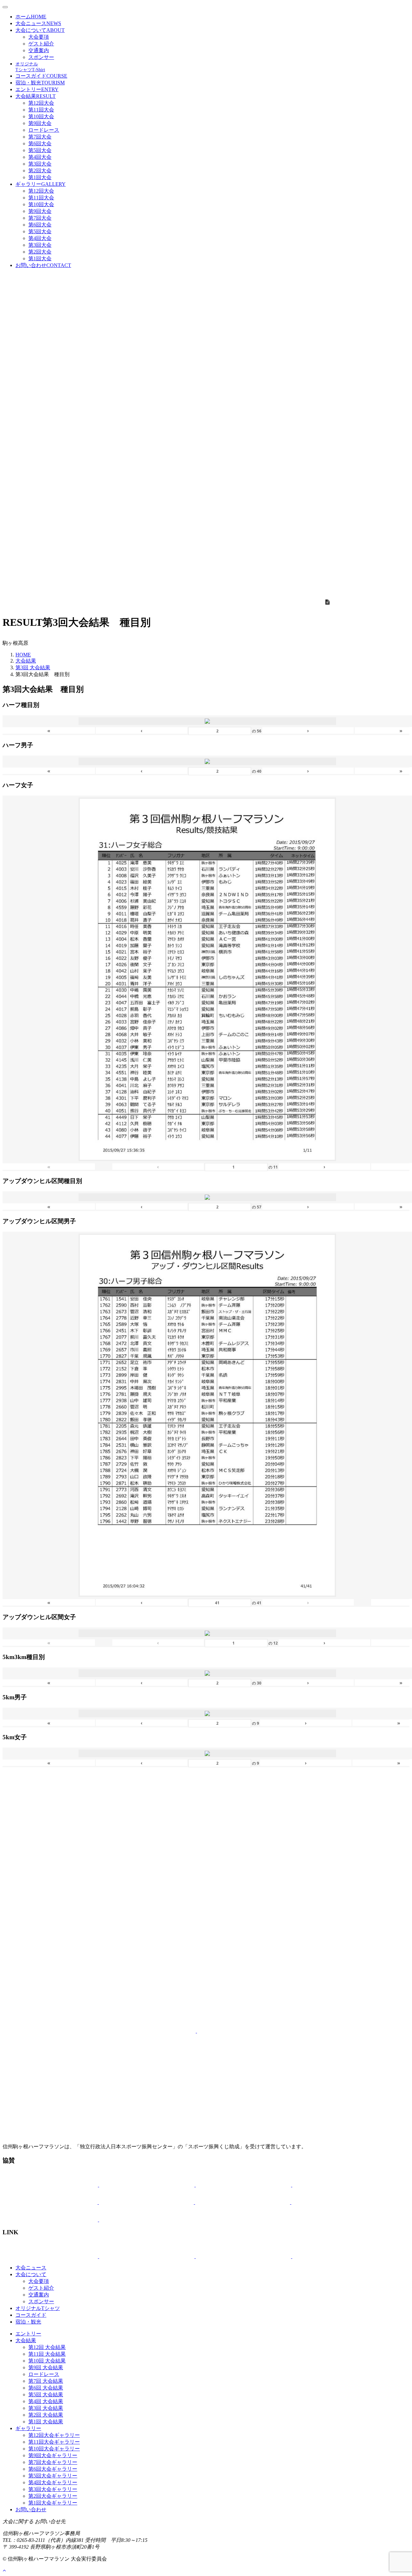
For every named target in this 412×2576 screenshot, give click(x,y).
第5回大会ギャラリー (53, 2476)
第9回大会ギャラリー (53, 2455)
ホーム (31, 17)
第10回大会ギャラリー (54, 2449)
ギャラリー (41, 184)
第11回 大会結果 (47, 2354)
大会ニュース (38, 23)
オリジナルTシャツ (38, 2308)
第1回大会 (40, 177)
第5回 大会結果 (46, 2395)
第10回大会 (41, 116)
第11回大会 (41, 110)
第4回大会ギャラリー (53, 2482)
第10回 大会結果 (47, 2361)
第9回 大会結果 (46, 2367)
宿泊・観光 (40, 83)
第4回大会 (40, 157)
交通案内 (39, 50)
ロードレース (44, 130)
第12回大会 (41, 103)
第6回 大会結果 (46, 2388)
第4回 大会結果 (46, 2401)
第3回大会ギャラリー (53, 2489)
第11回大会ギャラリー (54, 2442)
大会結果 (36, 96)
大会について (40, 30)
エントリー (37, 89)
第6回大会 (40, 143)
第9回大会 (40, 123)
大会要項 (39, 37)
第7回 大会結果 (46, 2381)
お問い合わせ (43, 265)
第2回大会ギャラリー (53, 2496)
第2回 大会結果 (46, 2415)
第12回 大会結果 (47, 2347)
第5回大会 (40, 150)
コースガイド (41, 76)
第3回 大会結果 (33, 668)
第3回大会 (40, 164)
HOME (23, 655)
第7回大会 (40, 137)
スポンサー (41, 57)
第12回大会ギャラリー (54, 2435)
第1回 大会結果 (46, 2422)
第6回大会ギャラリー (53, 2469)
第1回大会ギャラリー (53, 2503)
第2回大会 (40, 171)
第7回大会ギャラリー (53, 2462)
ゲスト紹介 (41, 44)
